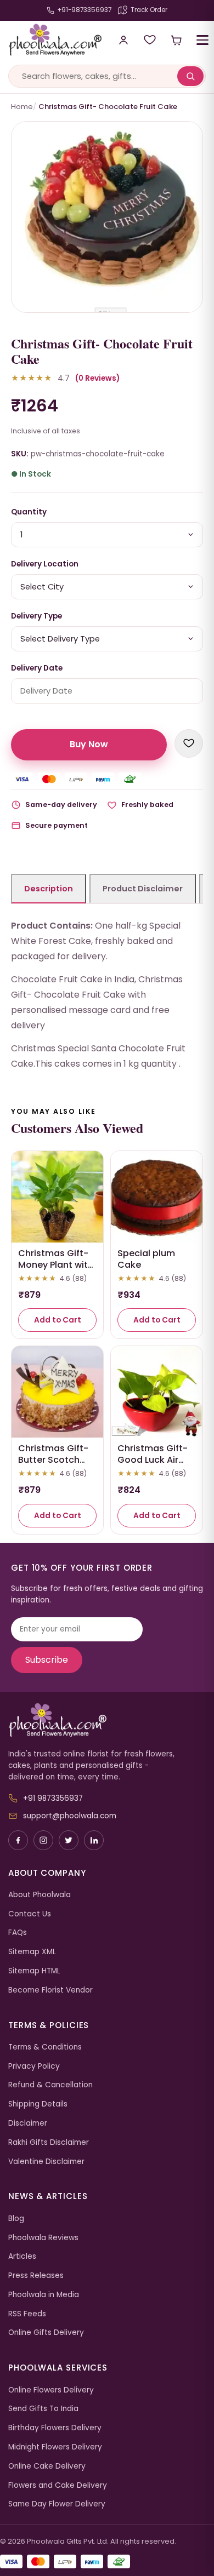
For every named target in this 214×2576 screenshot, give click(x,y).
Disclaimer (28, 2123)
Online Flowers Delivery (51, 2390)
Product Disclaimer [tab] (143, 889)
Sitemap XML (32, 1952)
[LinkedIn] (94, 1840)
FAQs (18, 1933)
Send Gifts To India (43, 2409)
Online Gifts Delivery (46, 2332)
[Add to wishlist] (189, 743)
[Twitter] (69, 1840)
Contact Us (30, 1914)
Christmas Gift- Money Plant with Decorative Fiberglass (56, 1270)
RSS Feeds (27, 2314)
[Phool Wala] (51, 40)
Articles (22, 2256)
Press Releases (36, 2276)
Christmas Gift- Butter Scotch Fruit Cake (53, 1460)
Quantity (29, 512)
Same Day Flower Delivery (57, 2504)
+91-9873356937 (84, 10)
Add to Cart (58, 1320)
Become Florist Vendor (50, 1990)
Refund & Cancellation (50, 2085)
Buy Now (89, 744)
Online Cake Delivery (47, 2466)
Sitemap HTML (34, 1971)
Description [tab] (49, 889)
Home (22, 107)
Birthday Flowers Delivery (55, 2428)
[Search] (190, 76)
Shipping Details (38, 2104)
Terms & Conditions (45, 2047)
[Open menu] (202, 40)
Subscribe (47, 1660)
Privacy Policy (34, 2066)
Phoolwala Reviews (43, 2238)
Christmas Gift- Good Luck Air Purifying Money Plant (153, 1465)
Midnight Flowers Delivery (55, 2447)
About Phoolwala (40, 1895)
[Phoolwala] (107, 1720)
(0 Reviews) (97, 378)
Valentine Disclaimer (46, 2162)
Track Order (149, 10)
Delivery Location (45, 564)
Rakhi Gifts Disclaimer (49, 2142)
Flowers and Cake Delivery (58, 2485)
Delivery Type (36, 616)
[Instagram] (43, 1840)
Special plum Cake (146, 1259)
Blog (16, 2219)
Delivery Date (37, 668)
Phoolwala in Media (44, 2295)
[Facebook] (18, 1840)
